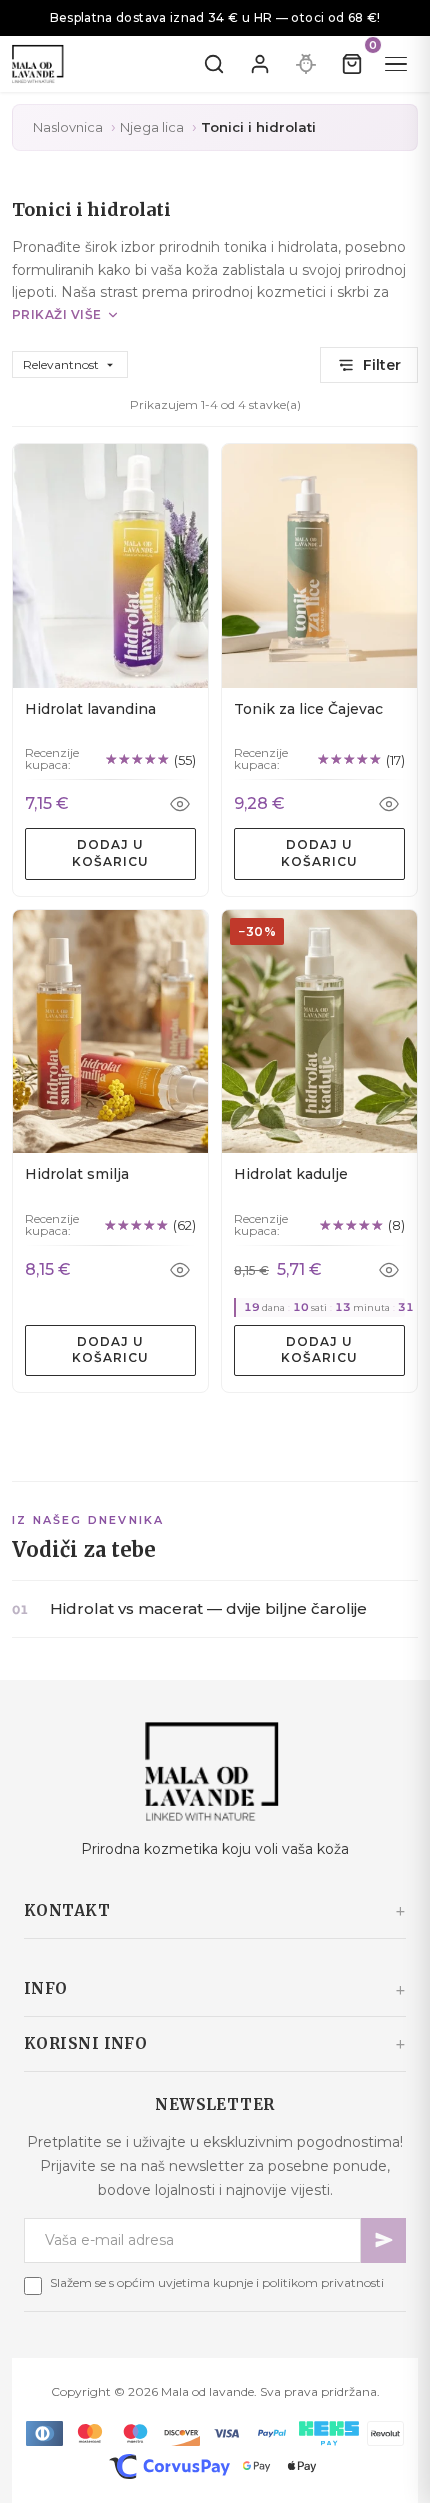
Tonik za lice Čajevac (308, 709)
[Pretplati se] (383, 2240)
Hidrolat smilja (77, 1174)
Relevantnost (70, 364)
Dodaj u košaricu (110, 853)
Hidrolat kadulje (291, 1174)
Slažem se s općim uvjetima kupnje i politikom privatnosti (217, 2282)
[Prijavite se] (260, 64)
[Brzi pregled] (180, 804)
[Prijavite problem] (306, 64)
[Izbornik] (396, 64)
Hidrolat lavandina (90, 709)
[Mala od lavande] (215, 1771)
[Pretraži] (214, 64)
